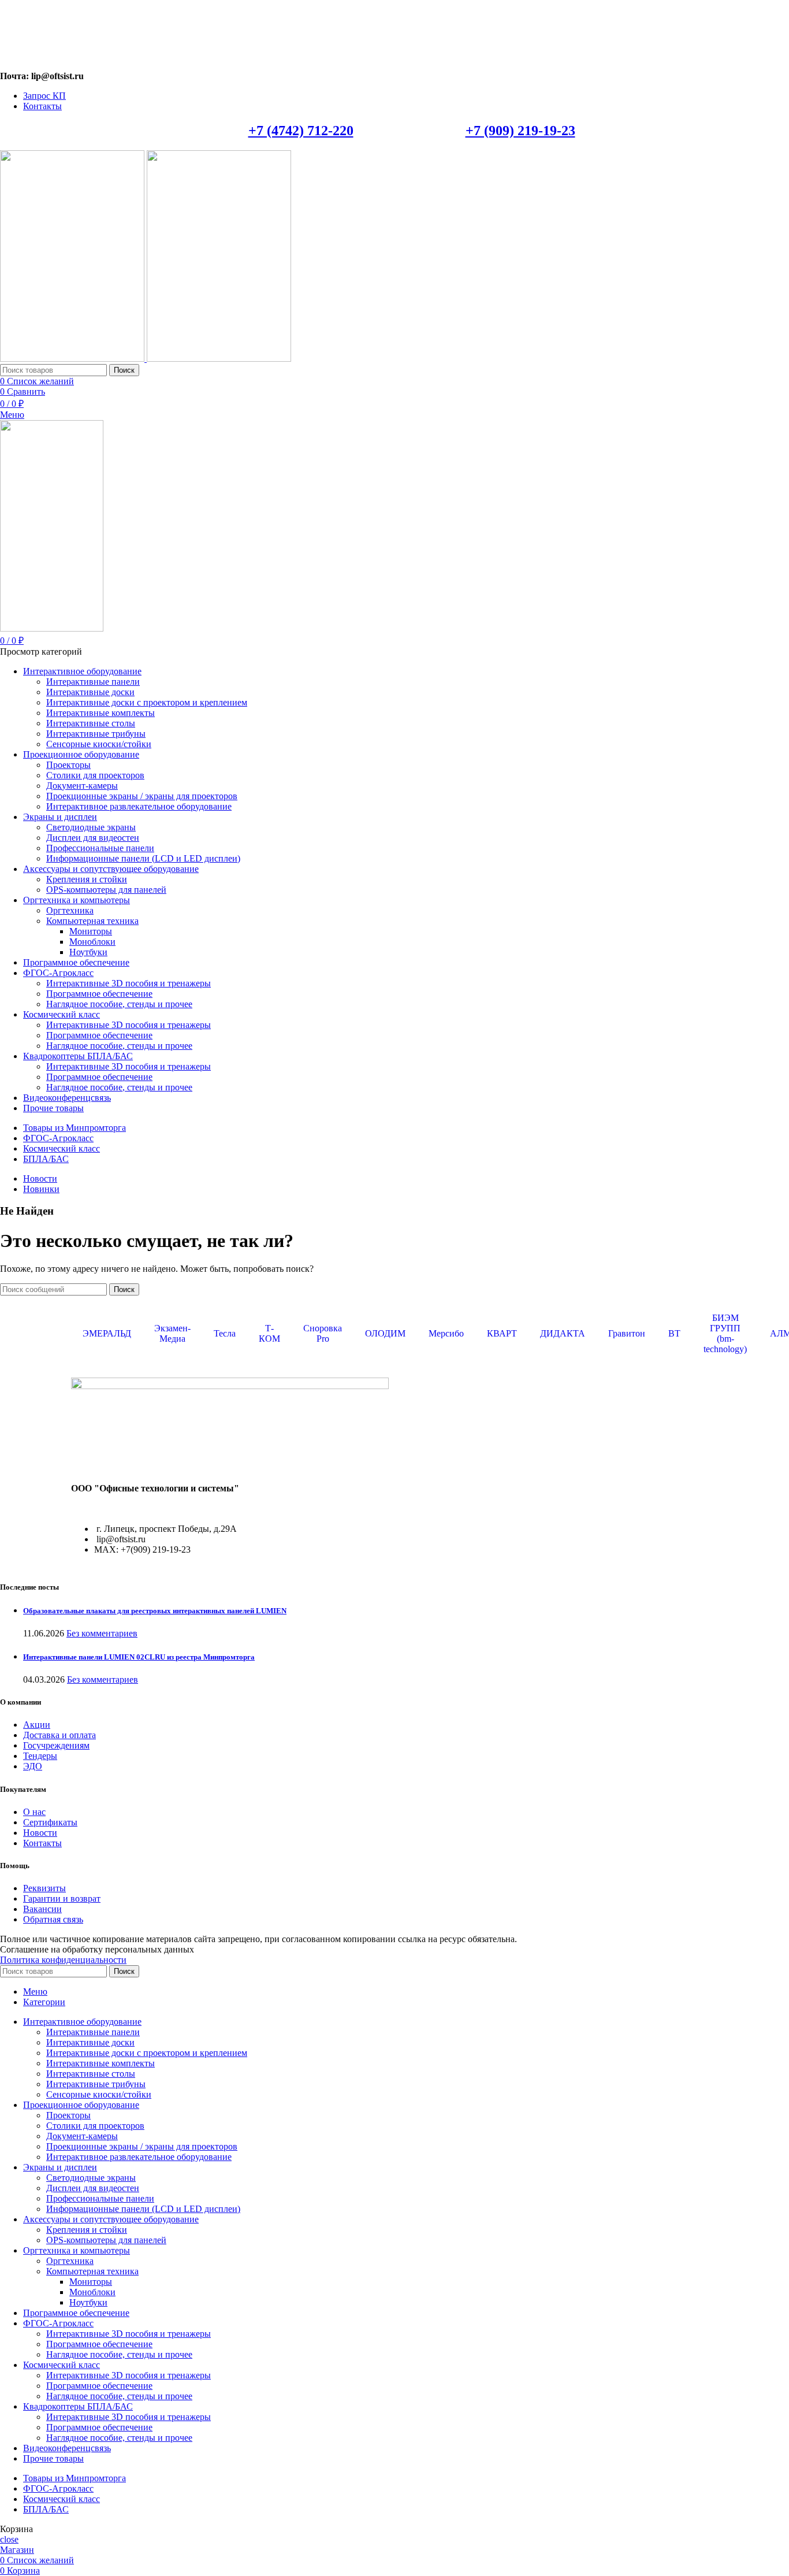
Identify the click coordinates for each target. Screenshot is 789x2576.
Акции (37, 1725)
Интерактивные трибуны (96, 734)
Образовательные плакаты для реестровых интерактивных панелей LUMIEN (155, 1611)
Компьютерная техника (92, 921)
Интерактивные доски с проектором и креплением (147, 702)
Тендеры (40, 1756)
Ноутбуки (88, 952)
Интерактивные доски (90, 692)
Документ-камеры (82, 786)
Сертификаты (50, 1822)
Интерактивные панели (93, 682)
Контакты (42, 1843)
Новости (40, 1833)
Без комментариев (102, 1633)
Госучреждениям (56, 1745)
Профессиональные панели (100, 848)
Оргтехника (70, 910)
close (9, 2539)
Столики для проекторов (95, 775)
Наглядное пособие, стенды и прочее (119, 1004)
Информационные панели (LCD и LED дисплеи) (143, 858)
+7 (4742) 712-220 (301, 131)
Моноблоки (92, 942)
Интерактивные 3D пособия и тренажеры (129, 983)
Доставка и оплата (59, 1735)
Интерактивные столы (91, 723)
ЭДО (33, 1766)
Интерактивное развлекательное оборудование (139, 806)
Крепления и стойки (87, 879)
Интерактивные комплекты (101, 713)
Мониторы (91, 931)
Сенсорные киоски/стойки (99, 744)
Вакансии (42, 1909)
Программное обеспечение (99, 994)
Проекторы (68, 765)
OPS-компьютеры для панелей (106, 890)
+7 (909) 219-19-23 (520, 131)
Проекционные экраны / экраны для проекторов (142, 796)
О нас (34, 1812)
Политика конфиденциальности (63, 1960)
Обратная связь (53, 1919)
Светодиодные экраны (91, 827)
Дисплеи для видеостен (93, 838)
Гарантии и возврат (62, 1898)
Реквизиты (44, 1888)
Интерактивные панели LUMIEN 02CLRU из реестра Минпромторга (139, 1657)
